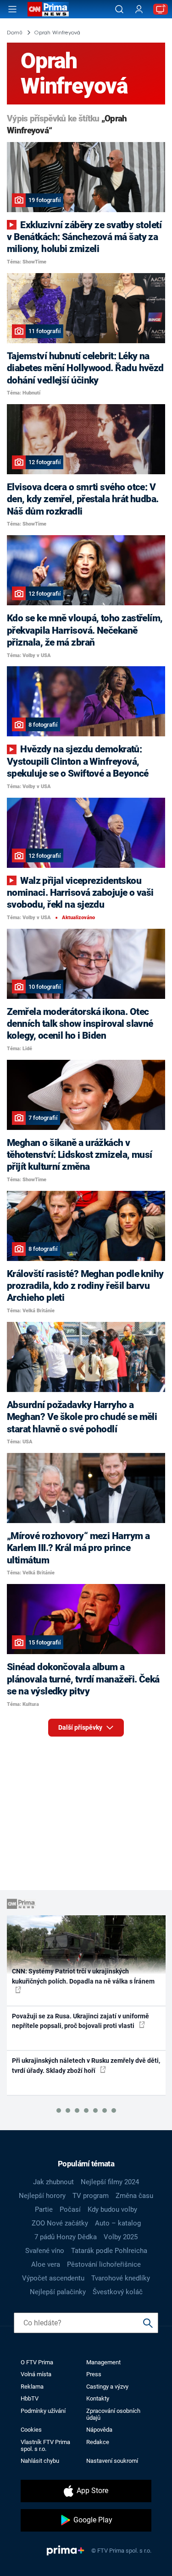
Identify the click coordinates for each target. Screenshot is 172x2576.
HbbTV (30, 2398)
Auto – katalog (118, 2223)
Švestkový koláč (118, 2292)
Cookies (31, 2430)
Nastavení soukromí (112, 2461)
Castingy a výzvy (107, 2387)
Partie (44, 2209)
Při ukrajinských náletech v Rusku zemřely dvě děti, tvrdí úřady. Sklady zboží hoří (86, 2065)
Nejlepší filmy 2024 (110, 2182)
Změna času (134, 2196)
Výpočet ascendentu (53, 2278)
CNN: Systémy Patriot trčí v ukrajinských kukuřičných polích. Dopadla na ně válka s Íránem (83, 1976)
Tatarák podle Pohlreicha (109, 2251)
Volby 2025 (121, 2237)
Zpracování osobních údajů (113, 2414)
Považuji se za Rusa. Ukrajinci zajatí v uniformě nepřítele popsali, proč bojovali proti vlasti (80, 2021)
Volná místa (36, 2374)
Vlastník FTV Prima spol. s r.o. (45, 2445)
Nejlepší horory (42, 2196)
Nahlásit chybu (40, 2461)
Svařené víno (45, 2251)
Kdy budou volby (112, 2209)
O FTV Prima (37, 2362)
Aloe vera (46, 2264)
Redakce (98, 2442)
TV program (91, 2196)
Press (94, 2374)
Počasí (70, 2209)
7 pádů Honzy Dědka (66, 2237)
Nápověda (99, 2430)
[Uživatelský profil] (139, 9)
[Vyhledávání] (119, 9)
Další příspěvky (81, 1727)
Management (103, 2362)
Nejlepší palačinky (58, 2292)
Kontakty (98, 2398)
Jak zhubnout (53, 2182)
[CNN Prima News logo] (48, 9)
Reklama (32, 2387)
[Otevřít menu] (12, 9)
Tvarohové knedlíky (121, 2278)
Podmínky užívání (43, 2411)
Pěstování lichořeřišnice (104, 2264)
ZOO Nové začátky (60, 2223)
